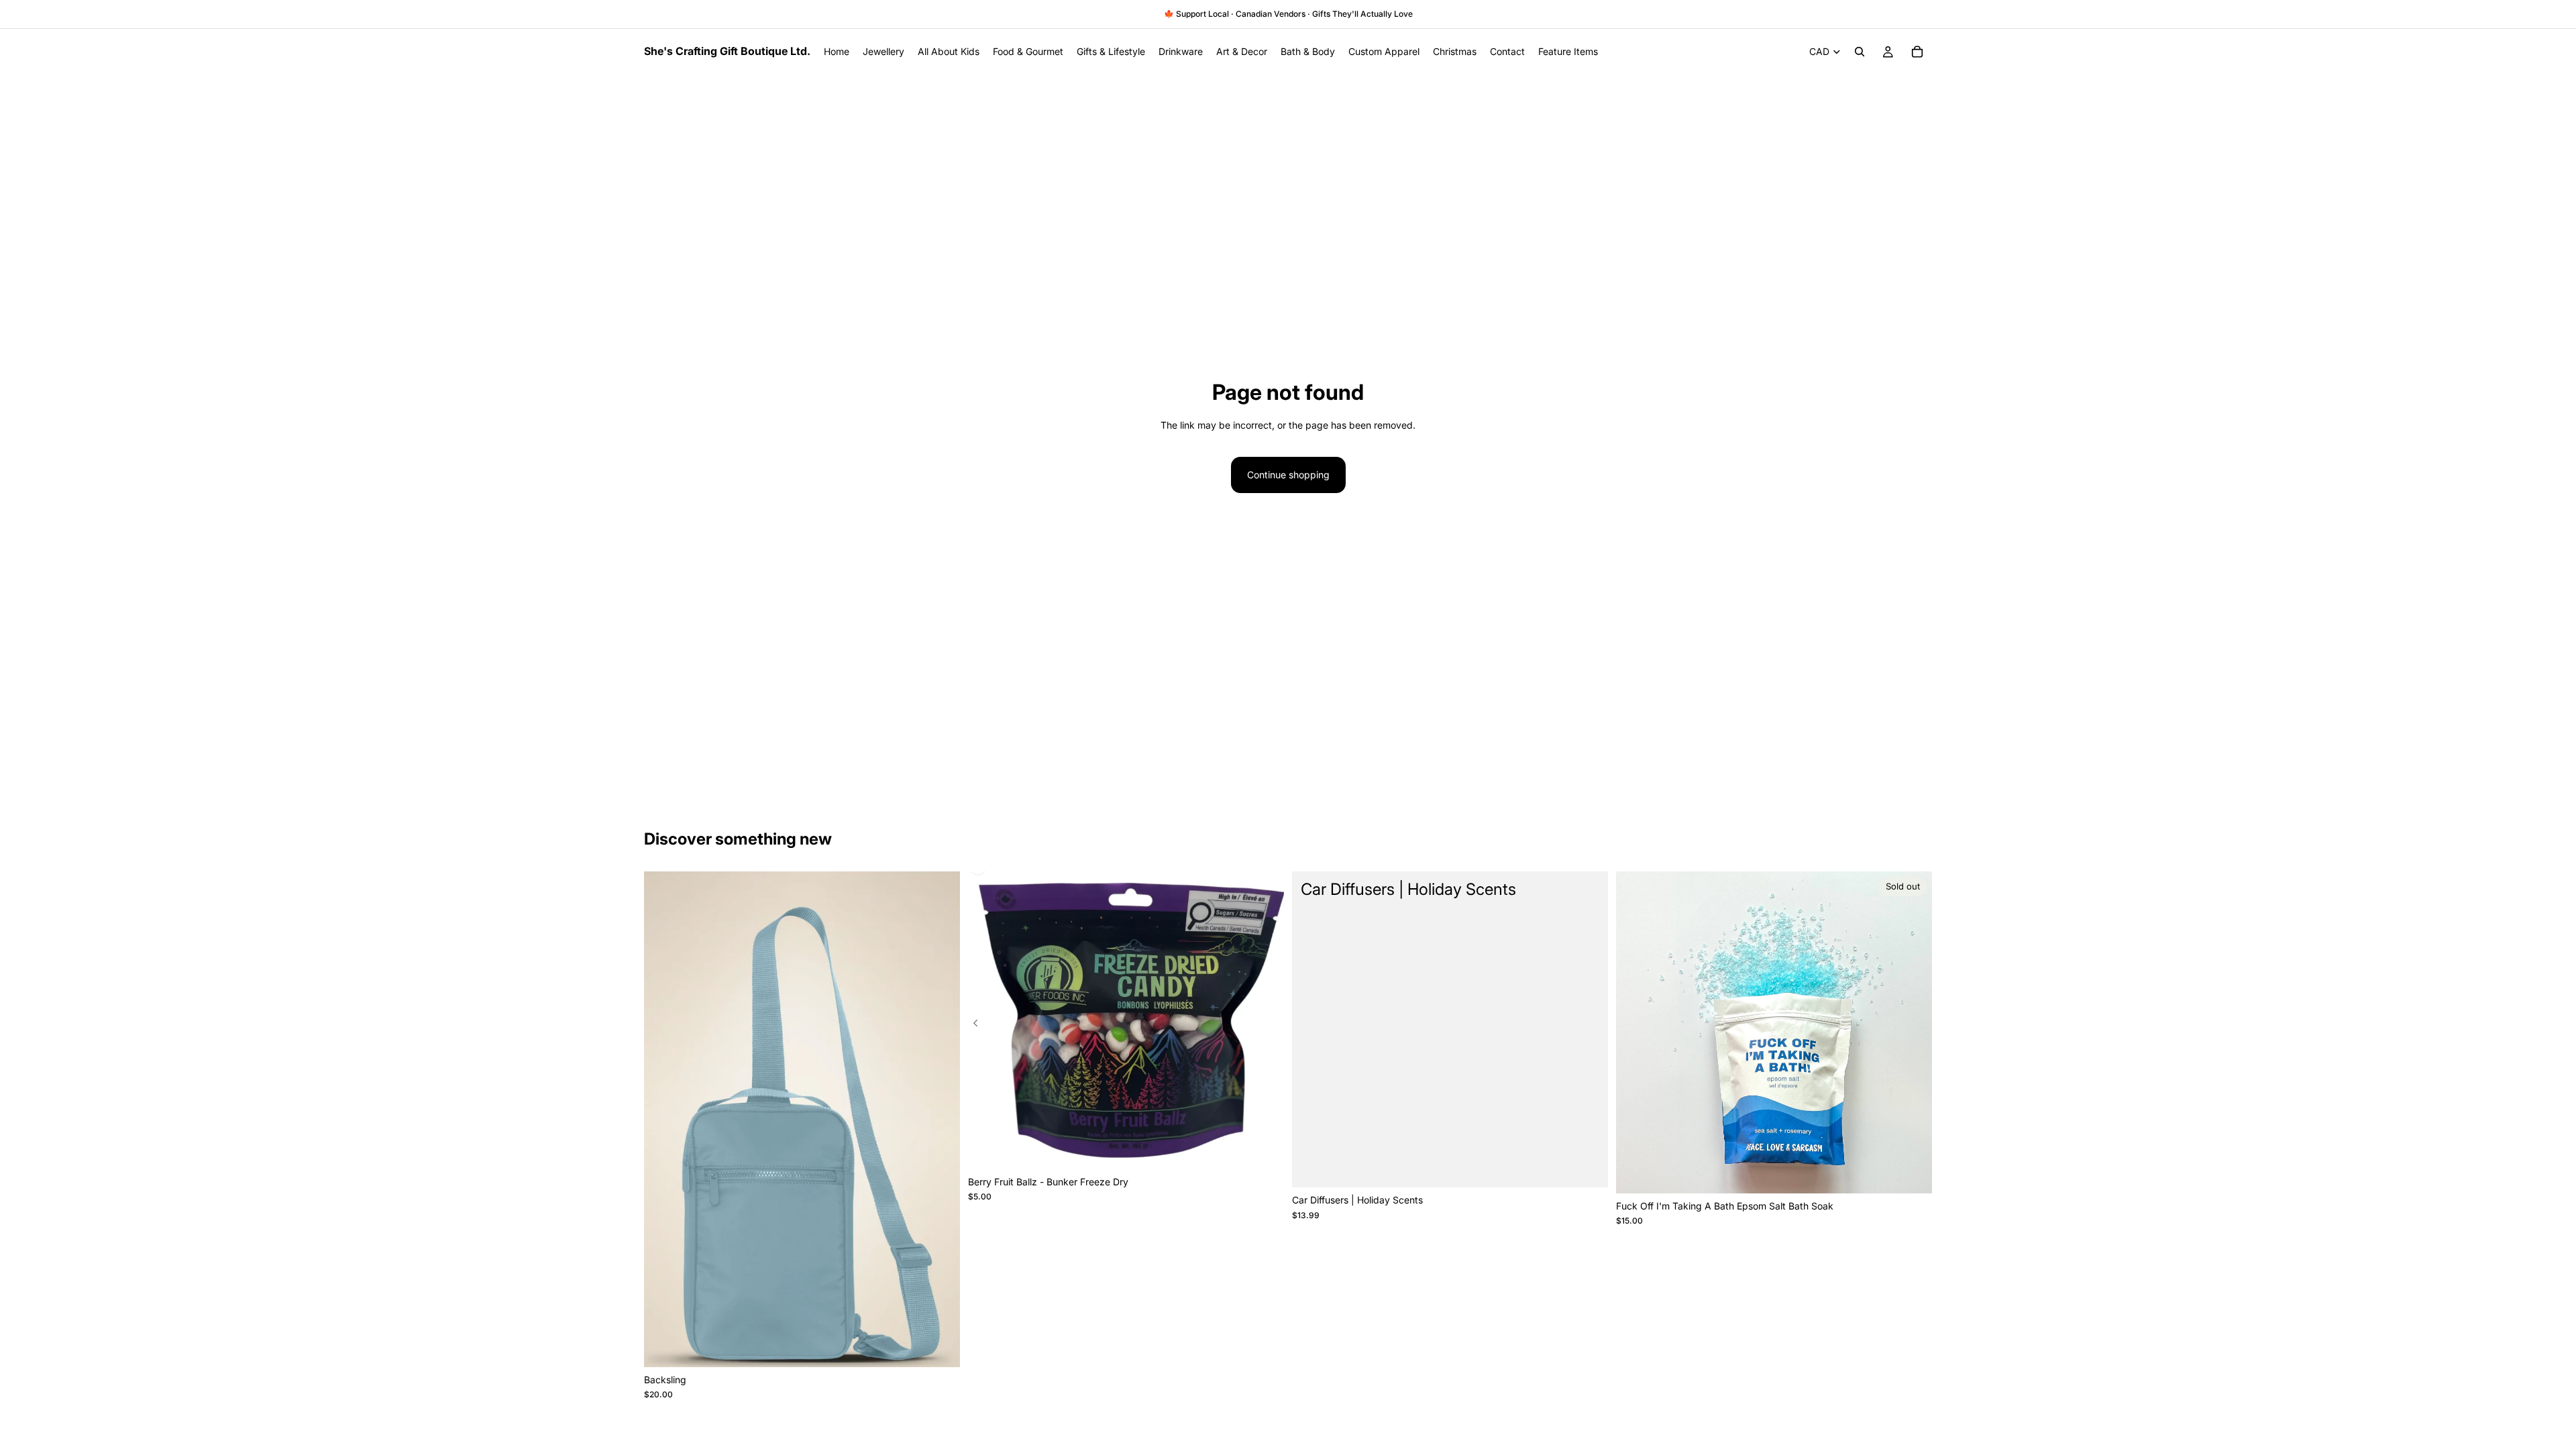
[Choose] (939, 1346)
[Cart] (1917, 52)
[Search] (1860, 52)
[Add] (1263, 1148)
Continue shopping (1288, 475)
